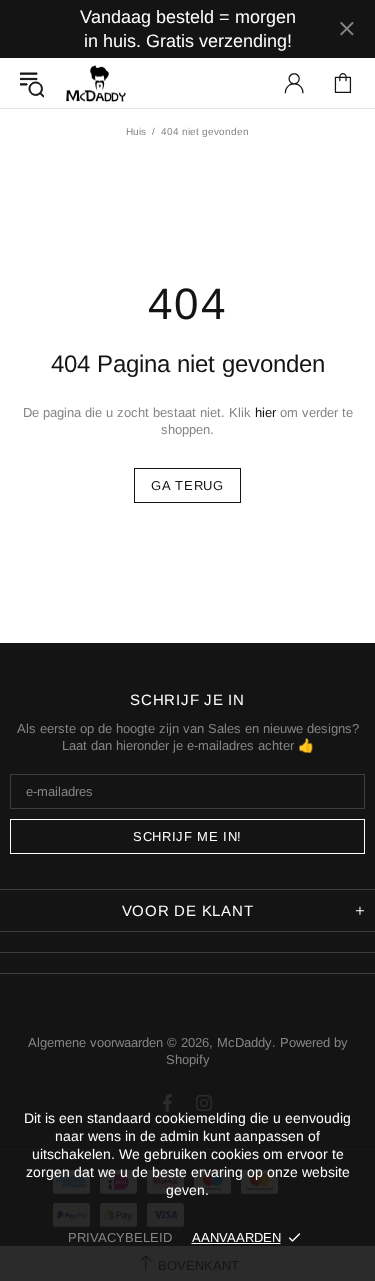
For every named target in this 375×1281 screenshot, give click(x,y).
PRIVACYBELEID (120, 1237)
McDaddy (96, 83)
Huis (136, 131)
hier (265, 412)
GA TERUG (187, 485)
